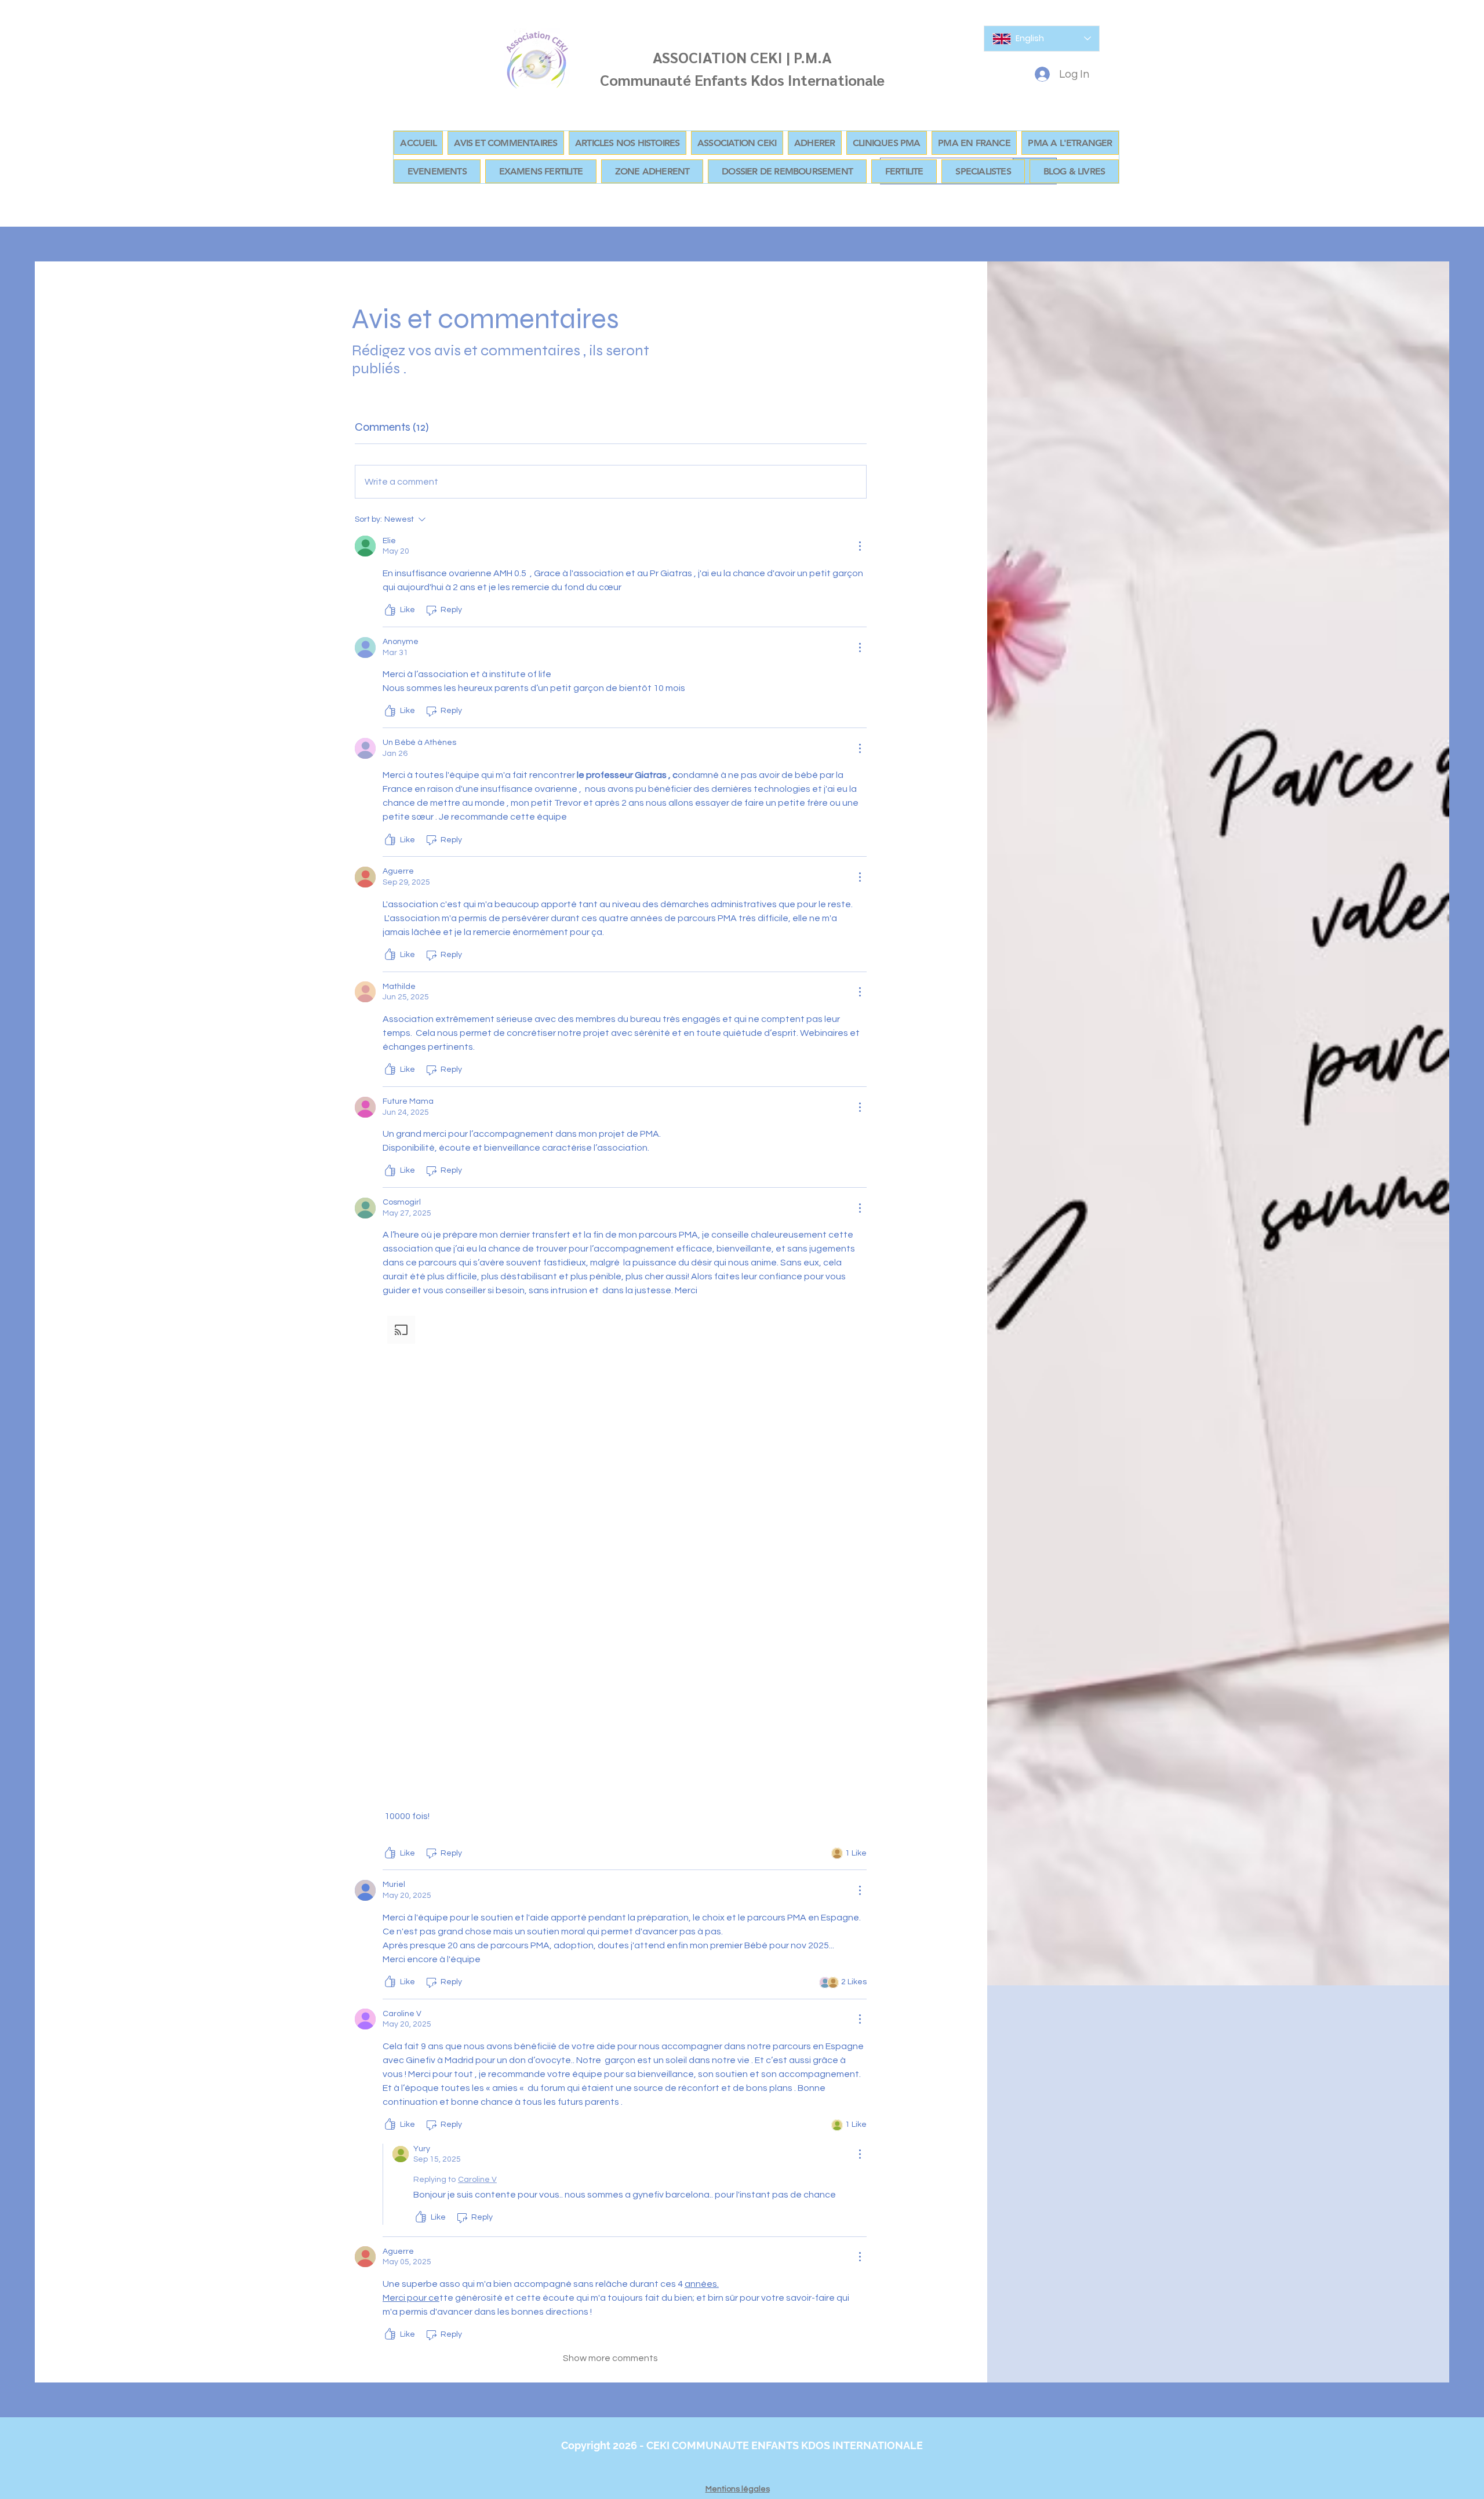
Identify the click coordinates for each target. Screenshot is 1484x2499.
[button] (652, 171)
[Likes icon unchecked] (390, 610)
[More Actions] (860, 546)
